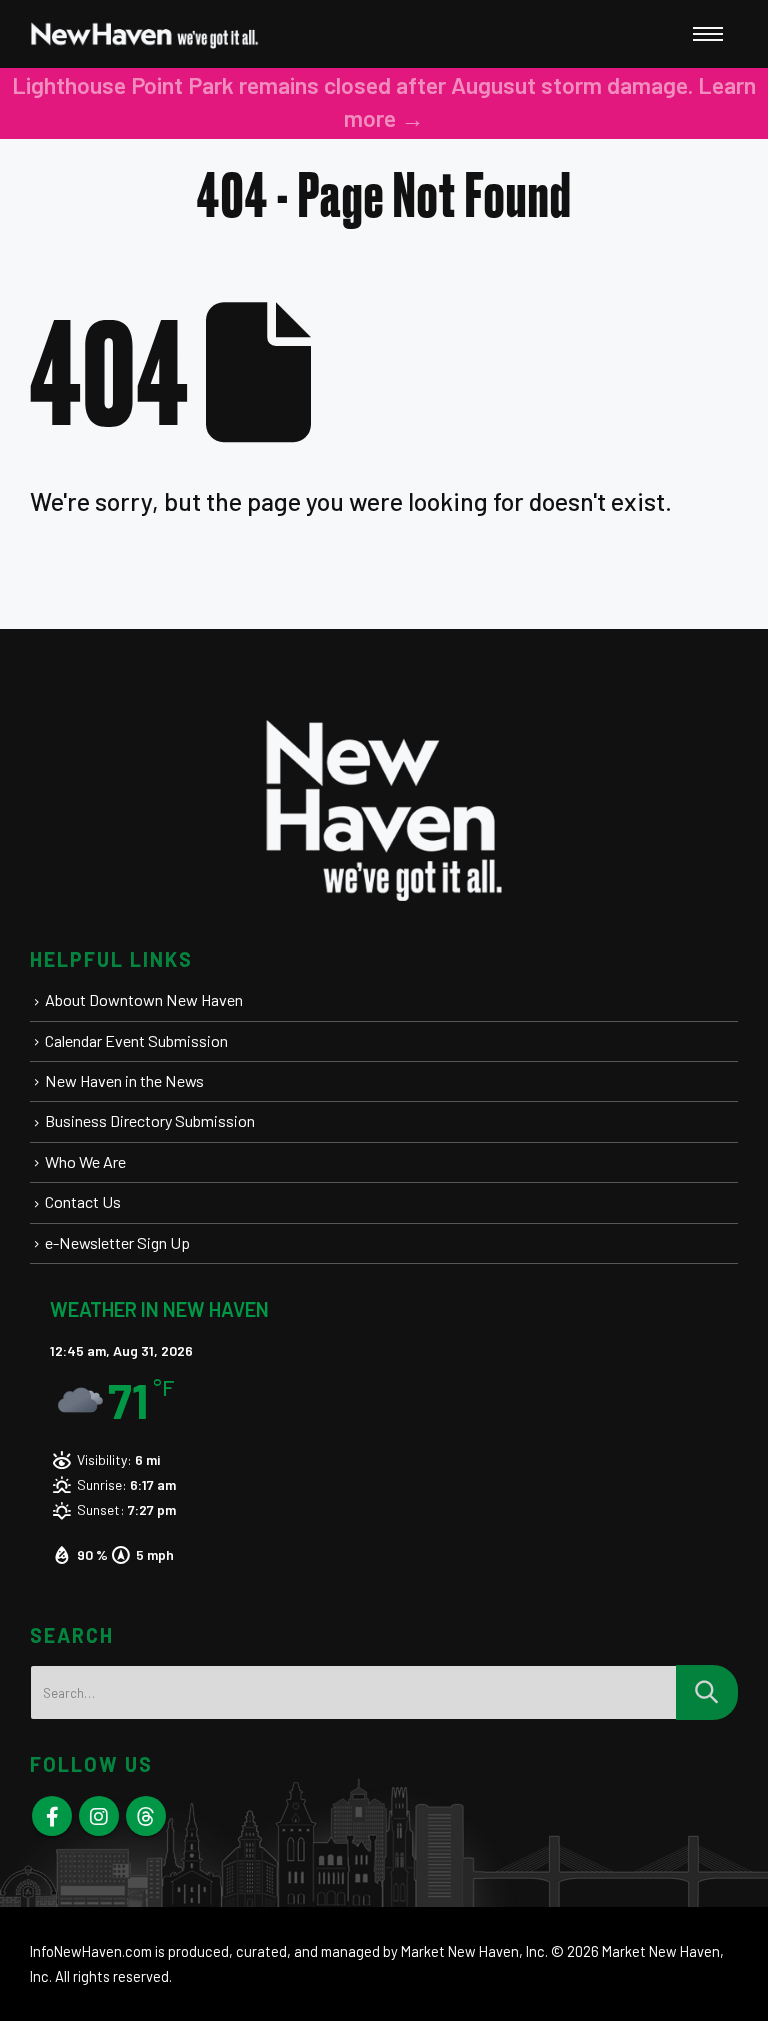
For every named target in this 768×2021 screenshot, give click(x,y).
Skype (146, 1816)
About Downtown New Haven (144, 999)
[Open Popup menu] (708, 34)
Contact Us (83, 1201)
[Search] (707, 1692)
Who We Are (85, 1161)
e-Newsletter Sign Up (117, 1242)
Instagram (99, 1816)
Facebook (52, 1816)
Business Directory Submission (150, 1120)
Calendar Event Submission (136, 1040)
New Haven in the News (124, 1080)
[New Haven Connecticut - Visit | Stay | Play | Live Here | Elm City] (145, 34)
